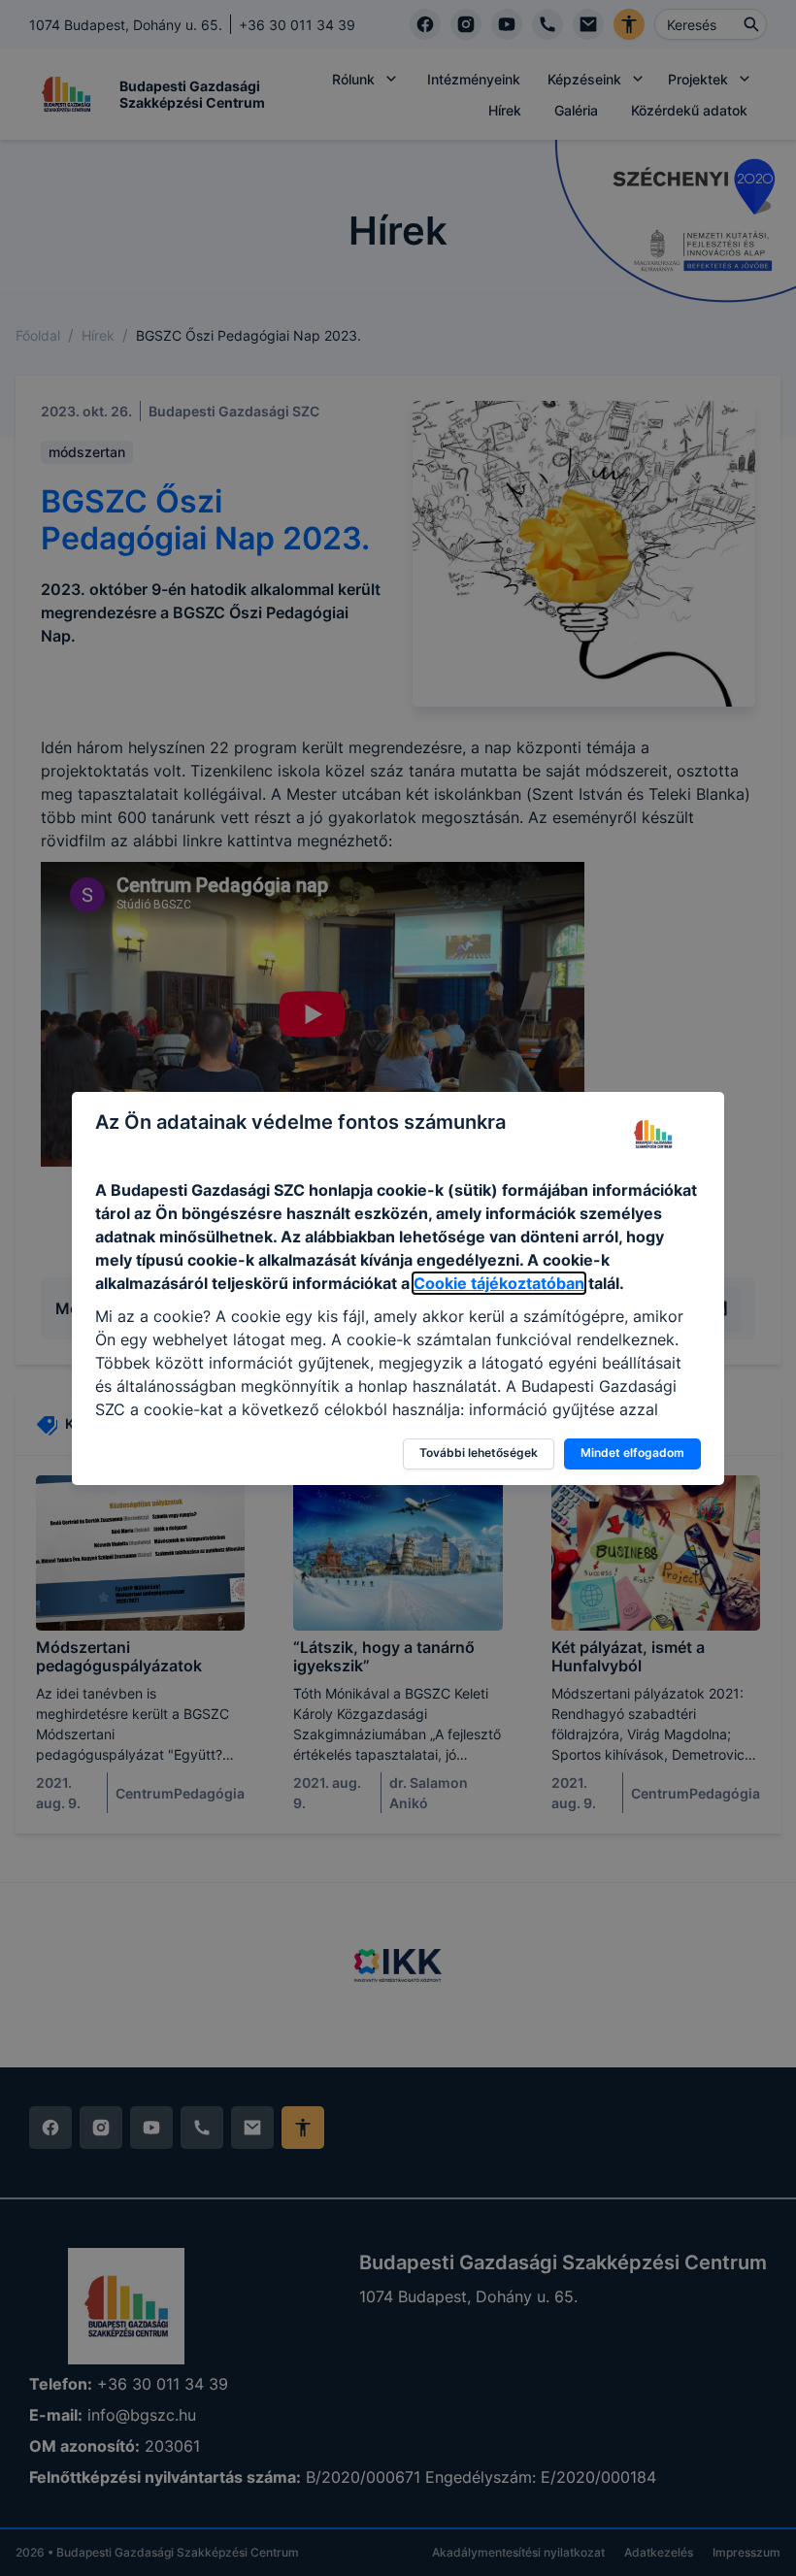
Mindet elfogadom (632, 1453)
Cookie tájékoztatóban (499, 1283)
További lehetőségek (479, 1453)
